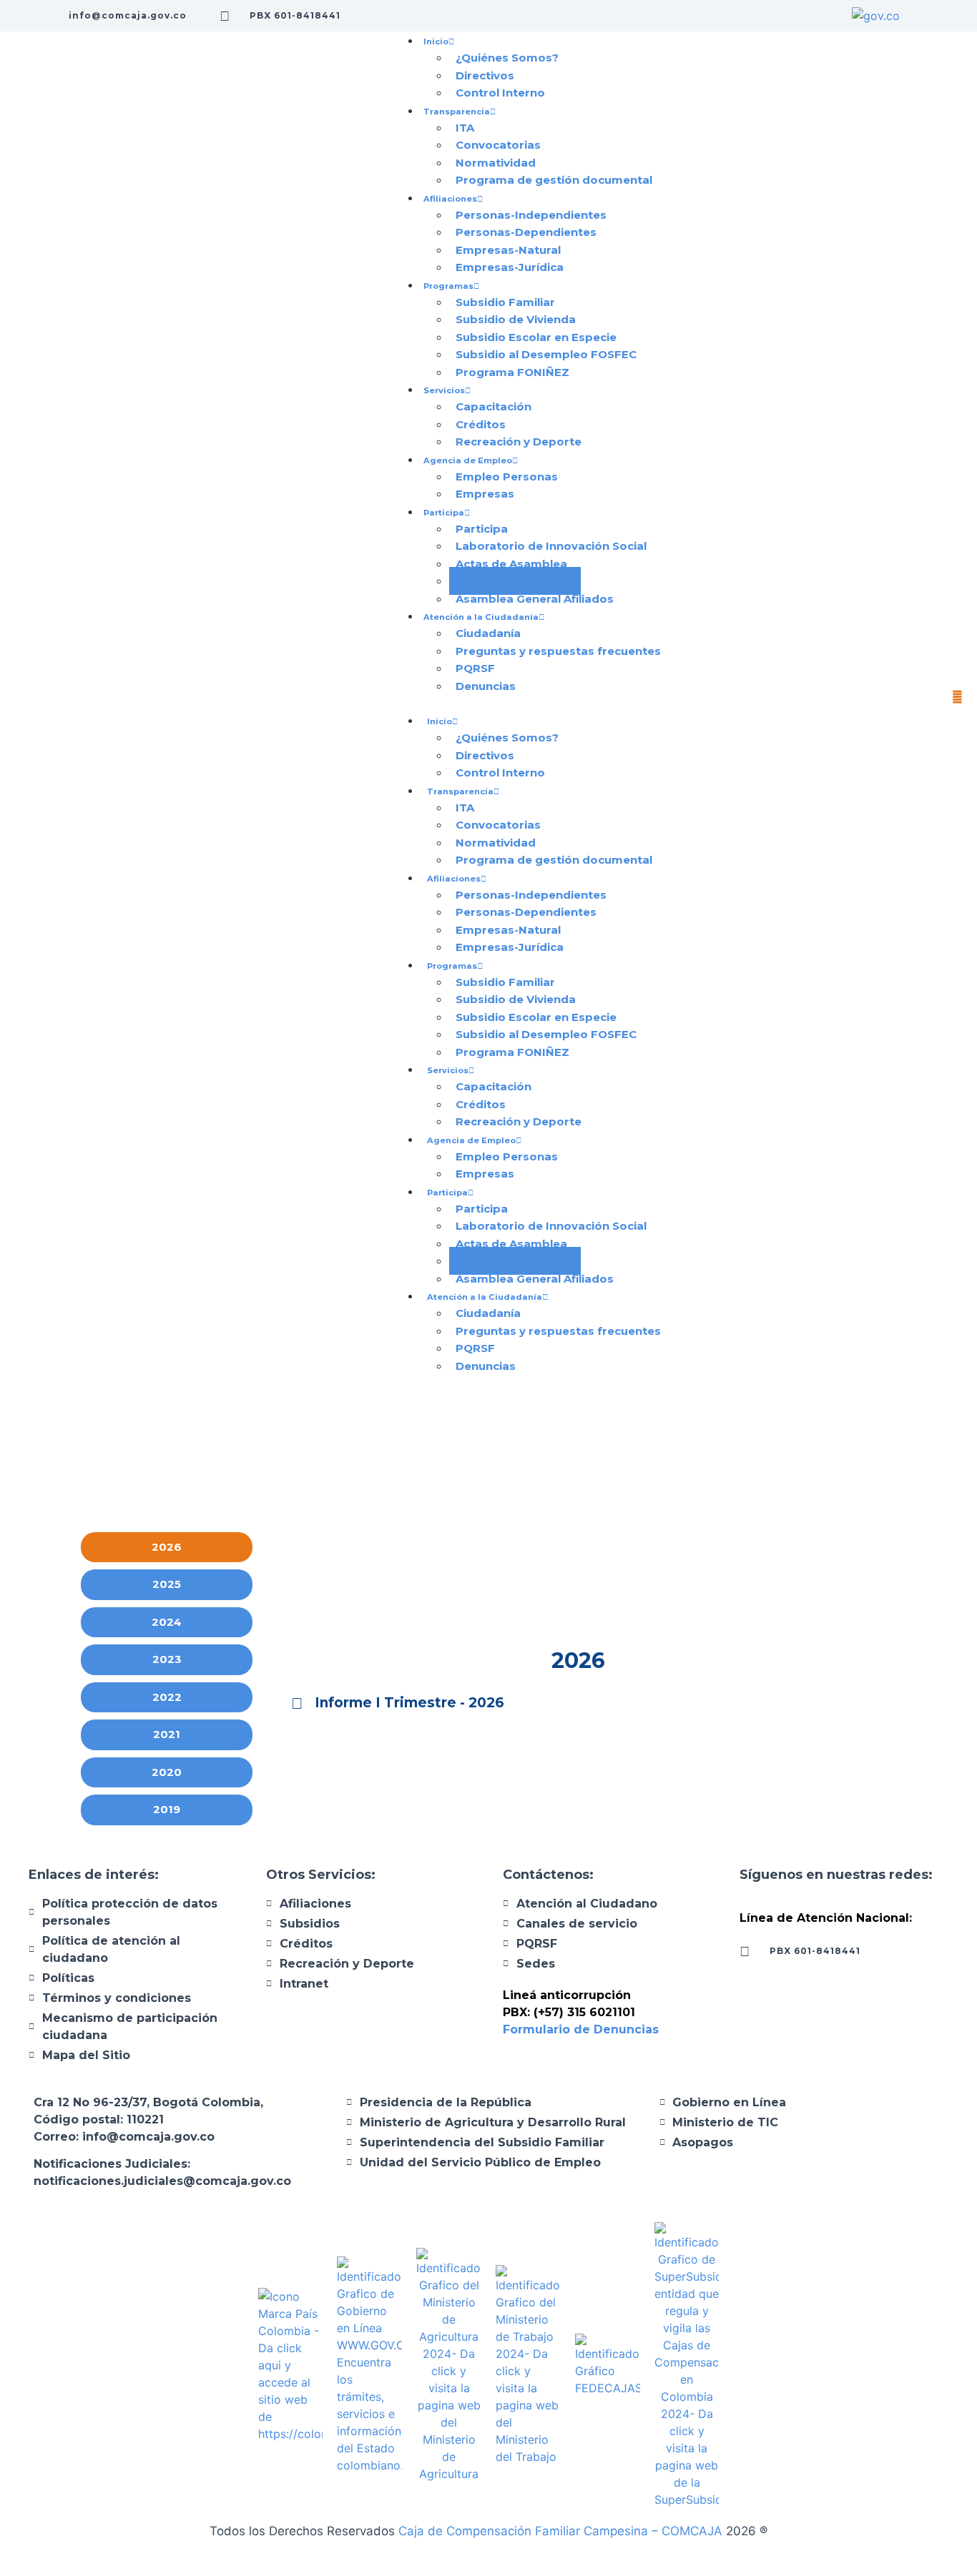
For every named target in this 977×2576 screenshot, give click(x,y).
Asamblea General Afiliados (535, 599)
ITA (465, 128)
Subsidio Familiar (505, 302)
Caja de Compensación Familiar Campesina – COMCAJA (560, 2531)
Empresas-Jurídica (510, 267)
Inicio (436, 41)
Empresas (485, 494)
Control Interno (500, 93)
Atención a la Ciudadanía (481, 617)
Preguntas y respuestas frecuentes (558, 651)
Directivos (485, 75)
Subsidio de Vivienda (516, 319)
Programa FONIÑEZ (512, 372)
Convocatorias (498, 145)
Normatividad (496, 163)
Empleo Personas (507, 477)
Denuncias (486, 686)
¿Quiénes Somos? (507, 58)
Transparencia (457, 112)
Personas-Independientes (531, 215)
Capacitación (494, 406)
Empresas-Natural (508, 250)
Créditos (481, 424)
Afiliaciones (450, 199)
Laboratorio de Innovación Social (551, 546)
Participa (444, 513)
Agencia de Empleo (468, 460)
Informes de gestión (515, 581)
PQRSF (475, 668)
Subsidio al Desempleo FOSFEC (546, 354)
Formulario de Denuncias (583, 2029)
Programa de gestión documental (554, 180)
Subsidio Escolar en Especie (536, 337)
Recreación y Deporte (519, 441)
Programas (448, 286)
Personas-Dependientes (526, 232)
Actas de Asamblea (511, 564)
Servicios (444, 390)
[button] (530, 703)
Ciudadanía (488, 633)
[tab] (167, 1548)
